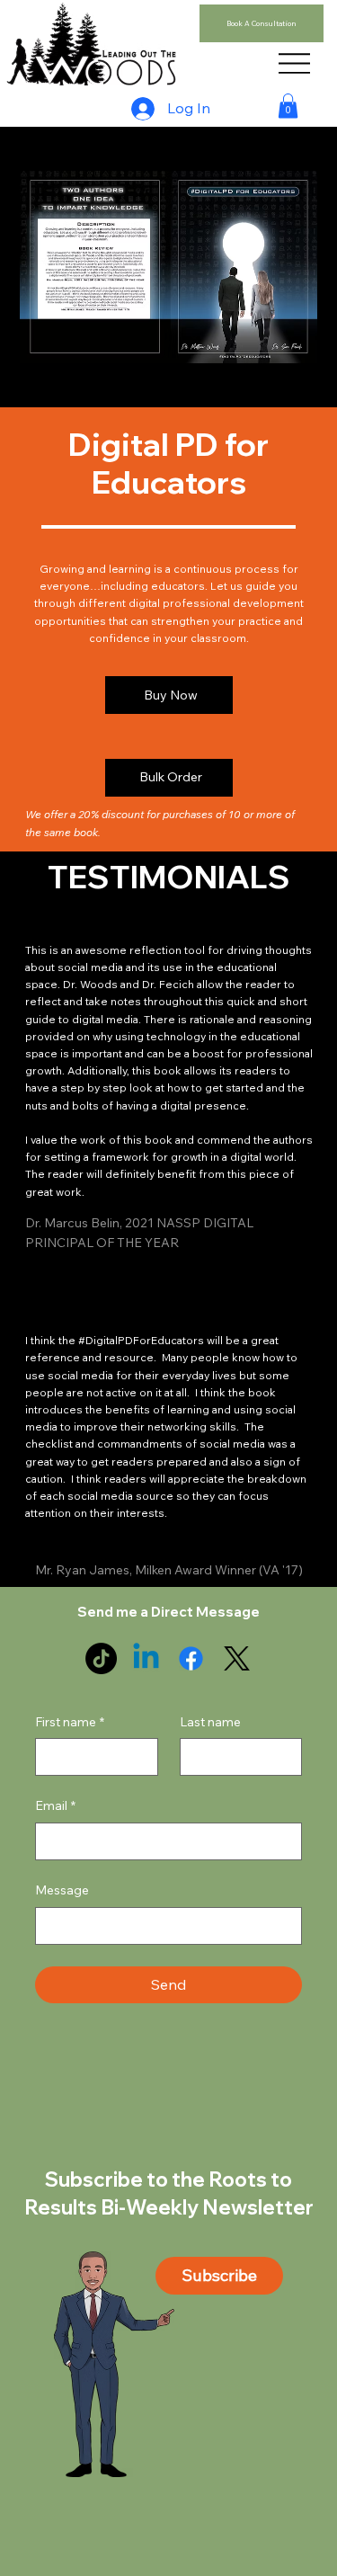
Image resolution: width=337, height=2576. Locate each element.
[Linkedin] (146, 1658)
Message (62, 1890)
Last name (210, 1722)
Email (55, 1805)
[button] (288, 106)
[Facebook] (191, 1658)
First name (70, 1722)
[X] (237, 1658)
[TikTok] (101, 1658)
